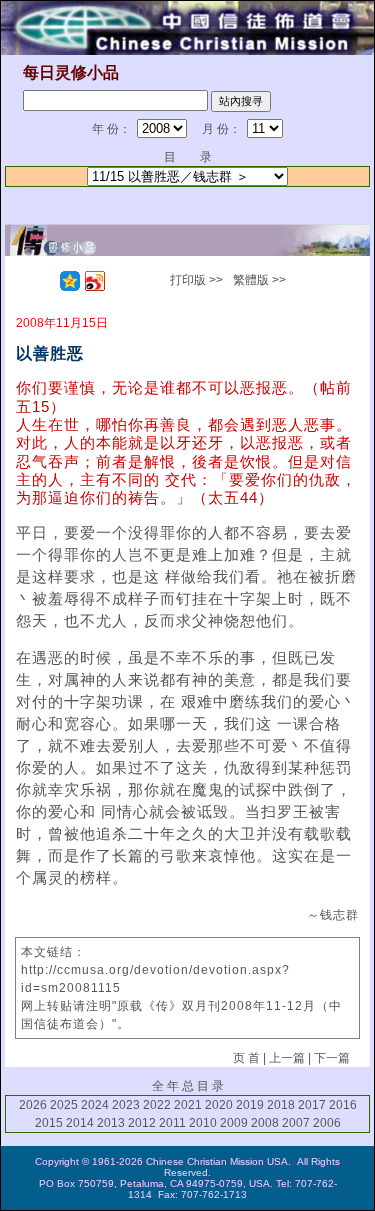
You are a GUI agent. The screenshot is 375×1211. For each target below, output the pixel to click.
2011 (172, 1123)
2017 (312, 1105)
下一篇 (332, 1058)
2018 (281, 1105)
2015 (49, 1123)
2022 (157, 1105)
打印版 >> (196, 280)
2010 (203, 1123)
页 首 (246, 1058)
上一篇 (287, 1058)
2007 (296, 1123)
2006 (327, 1123)
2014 (80, 1123)
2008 (265, 1123)
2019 (250, 1105)
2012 (142, 1123)
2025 (64, 1105)
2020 (219, 1105)
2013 (111, 1123)
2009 (234, 1123)
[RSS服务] (45, 281)
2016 (343, 1105)
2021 (188, 1105)
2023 (126, 1105)
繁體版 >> (259, 280)
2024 (95, 1105)
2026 (33, 1105)
